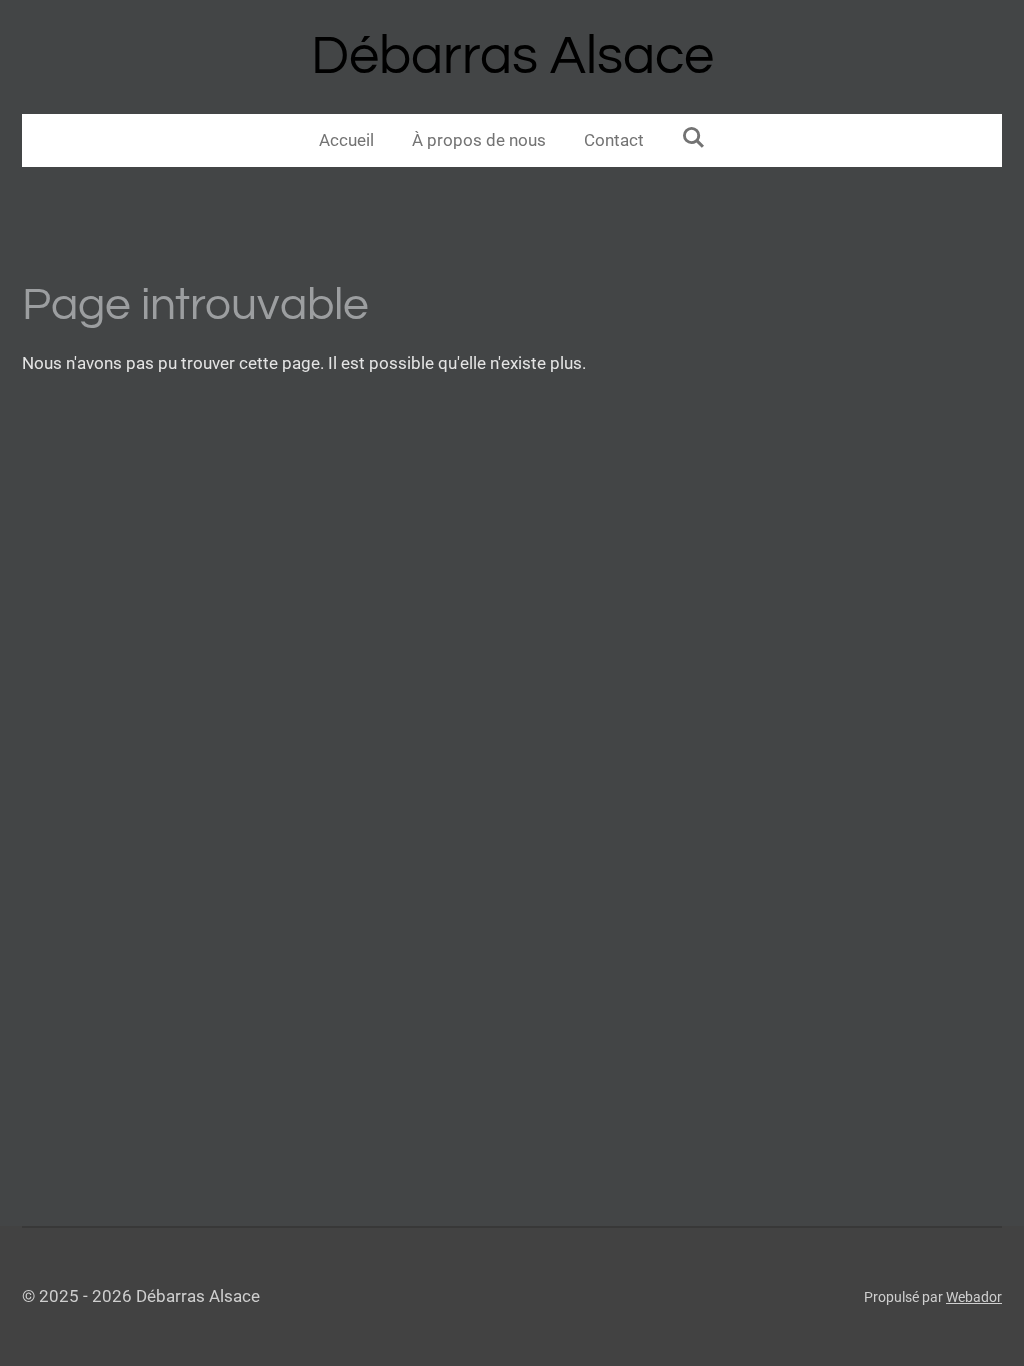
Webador (974, 1297)
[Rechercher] (694, 138)
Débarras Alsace (512, 56)
